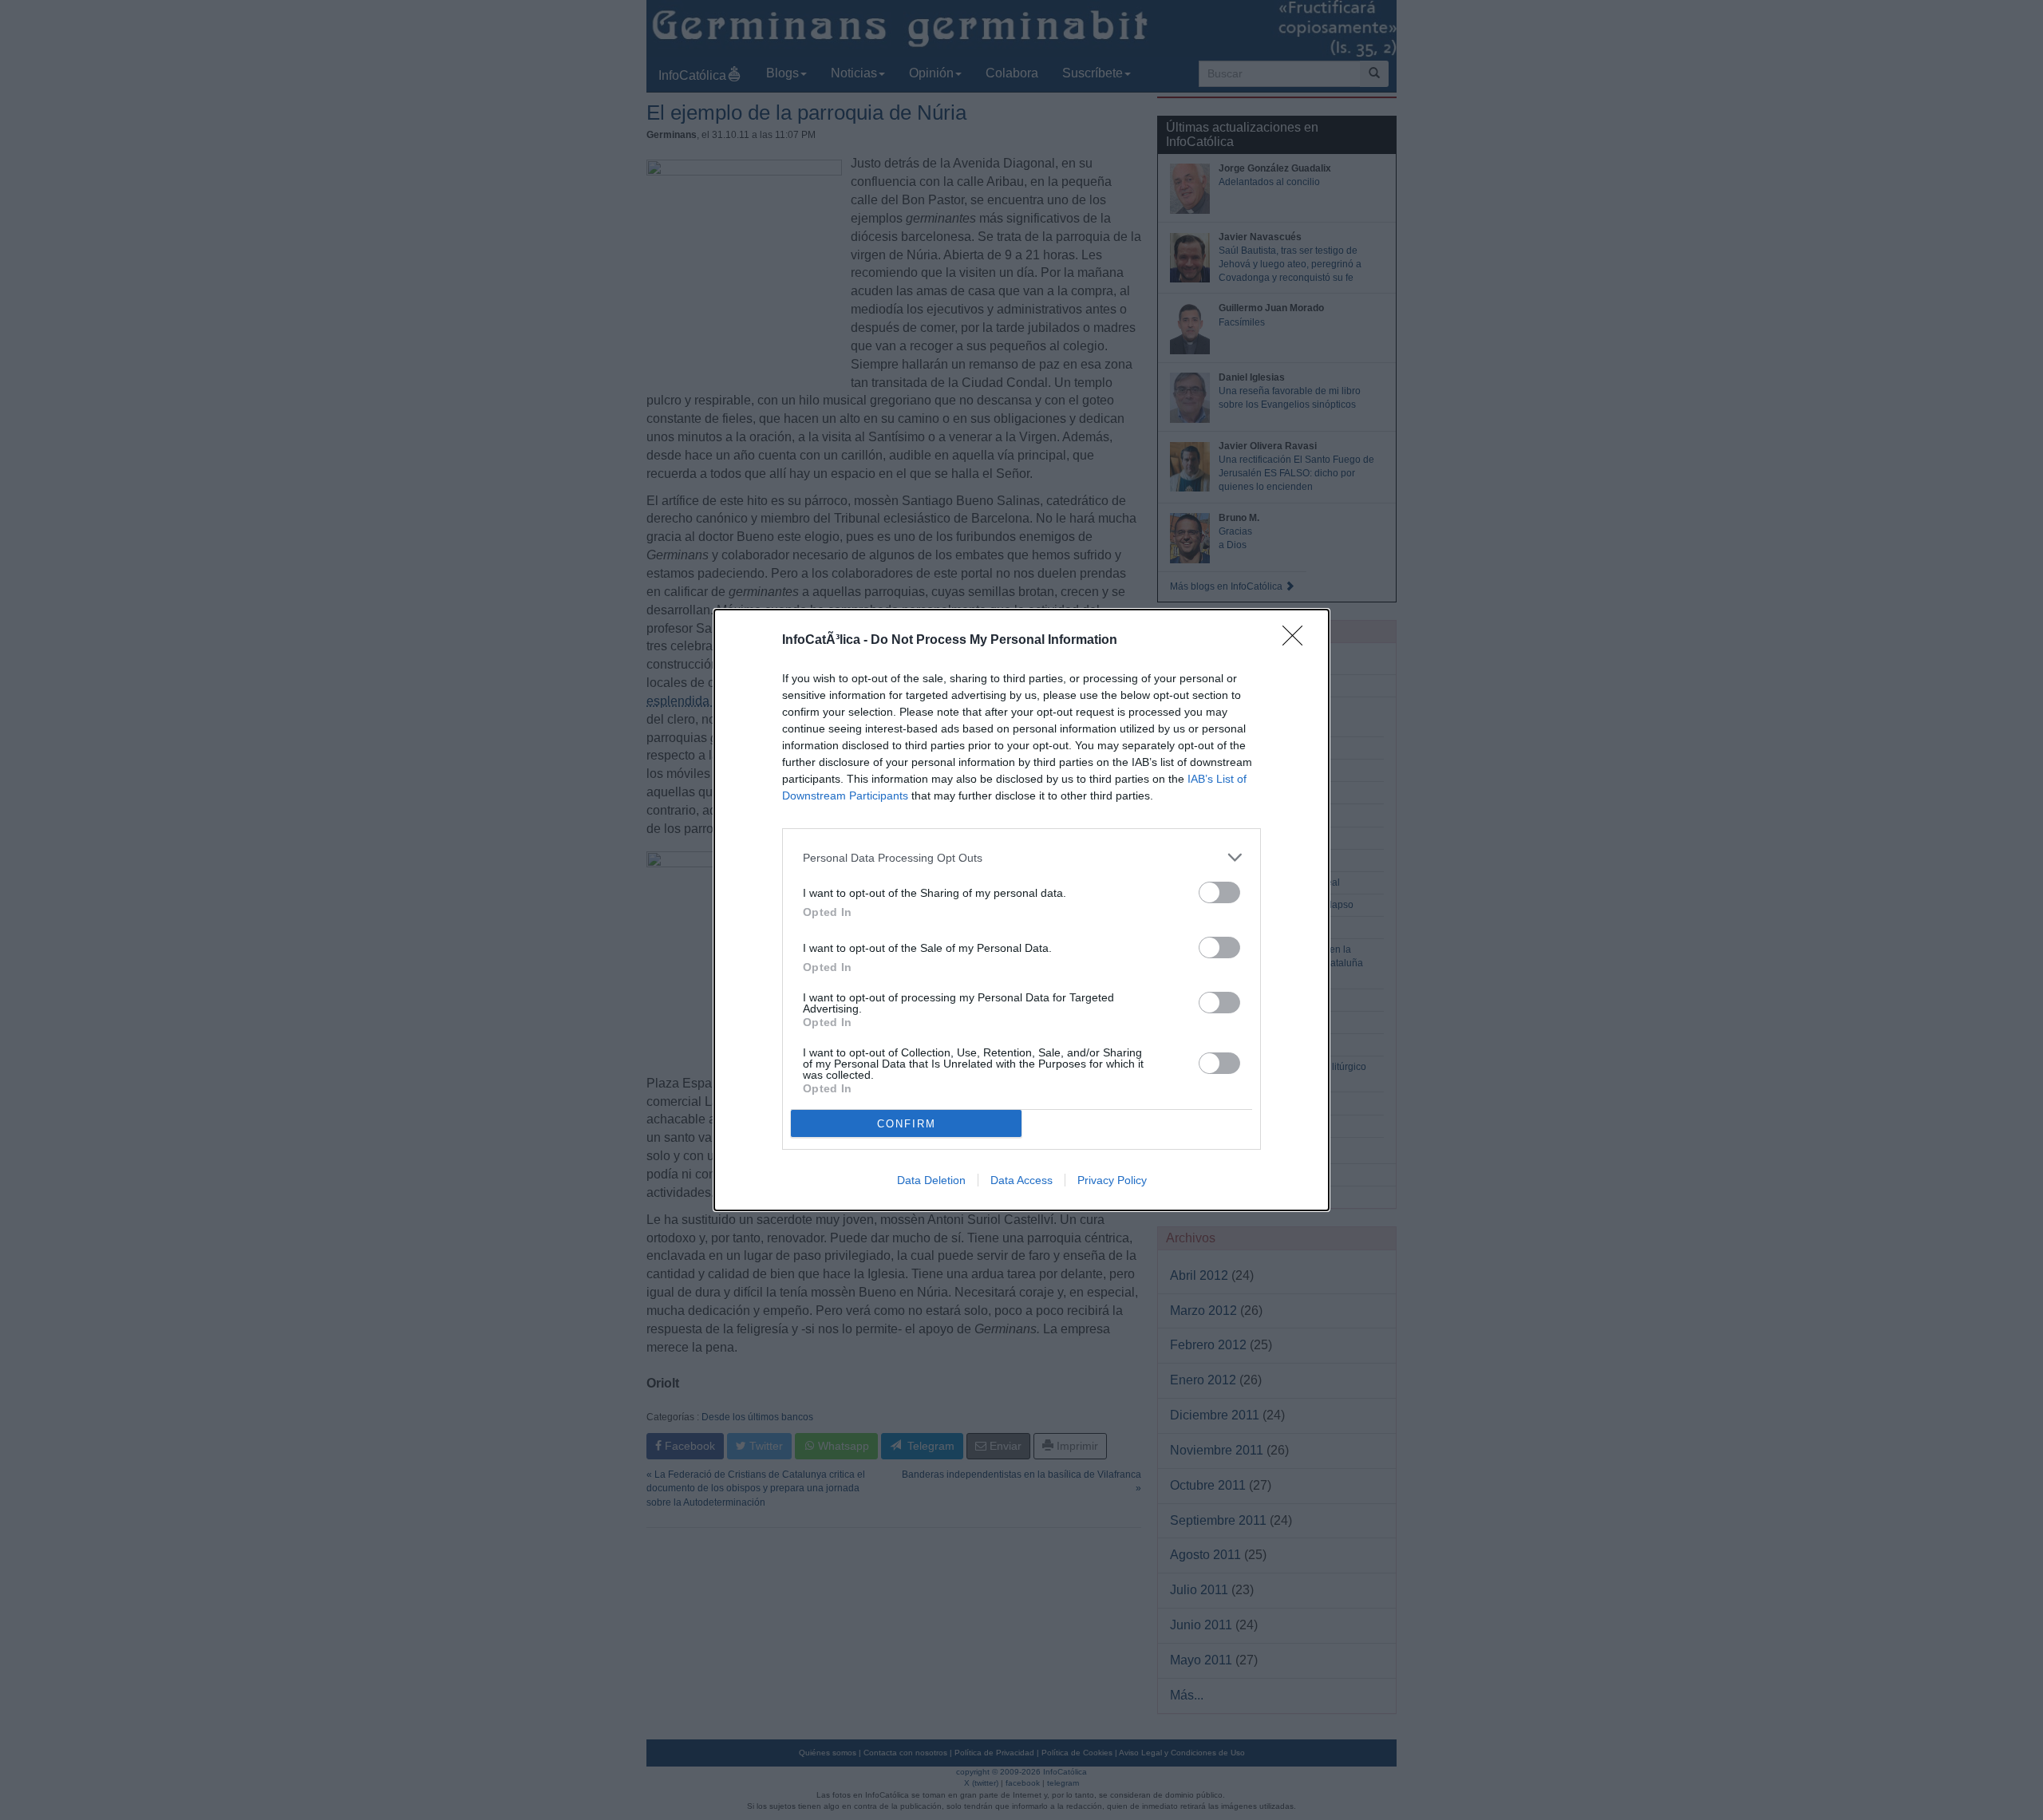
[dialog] (1021, 910)
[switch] (1219, 892)
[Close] (1298, 641)
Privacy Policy (1112, 1180)
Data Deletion (931, 1180)
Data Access (1021, 1180)
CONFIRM (907, 1124)
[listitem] (1021, 857)
